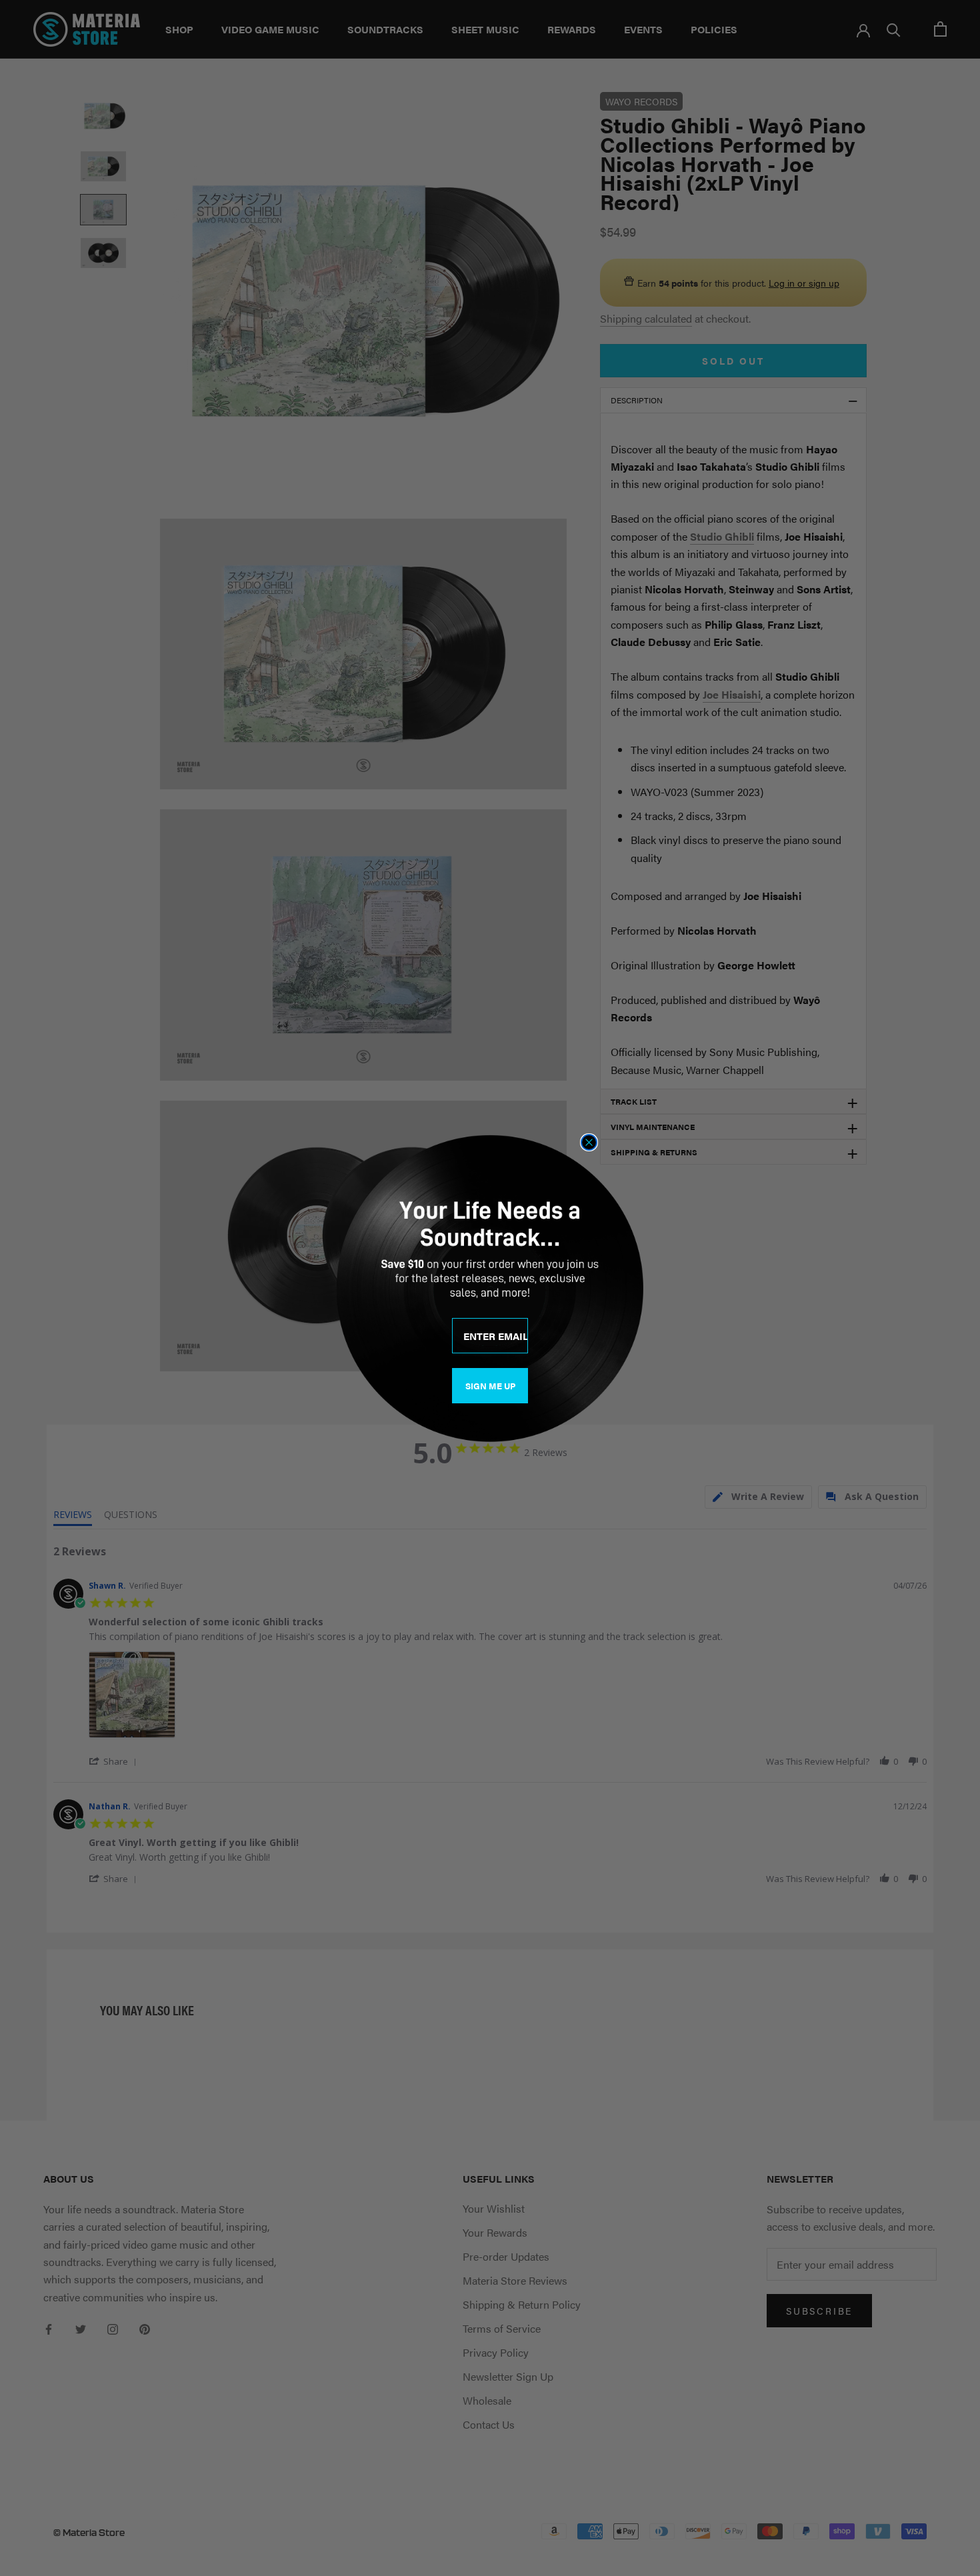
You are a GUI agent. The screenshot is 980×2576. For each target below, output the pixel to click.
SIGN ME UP (490, 1386)
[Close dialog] (589, 1142)
